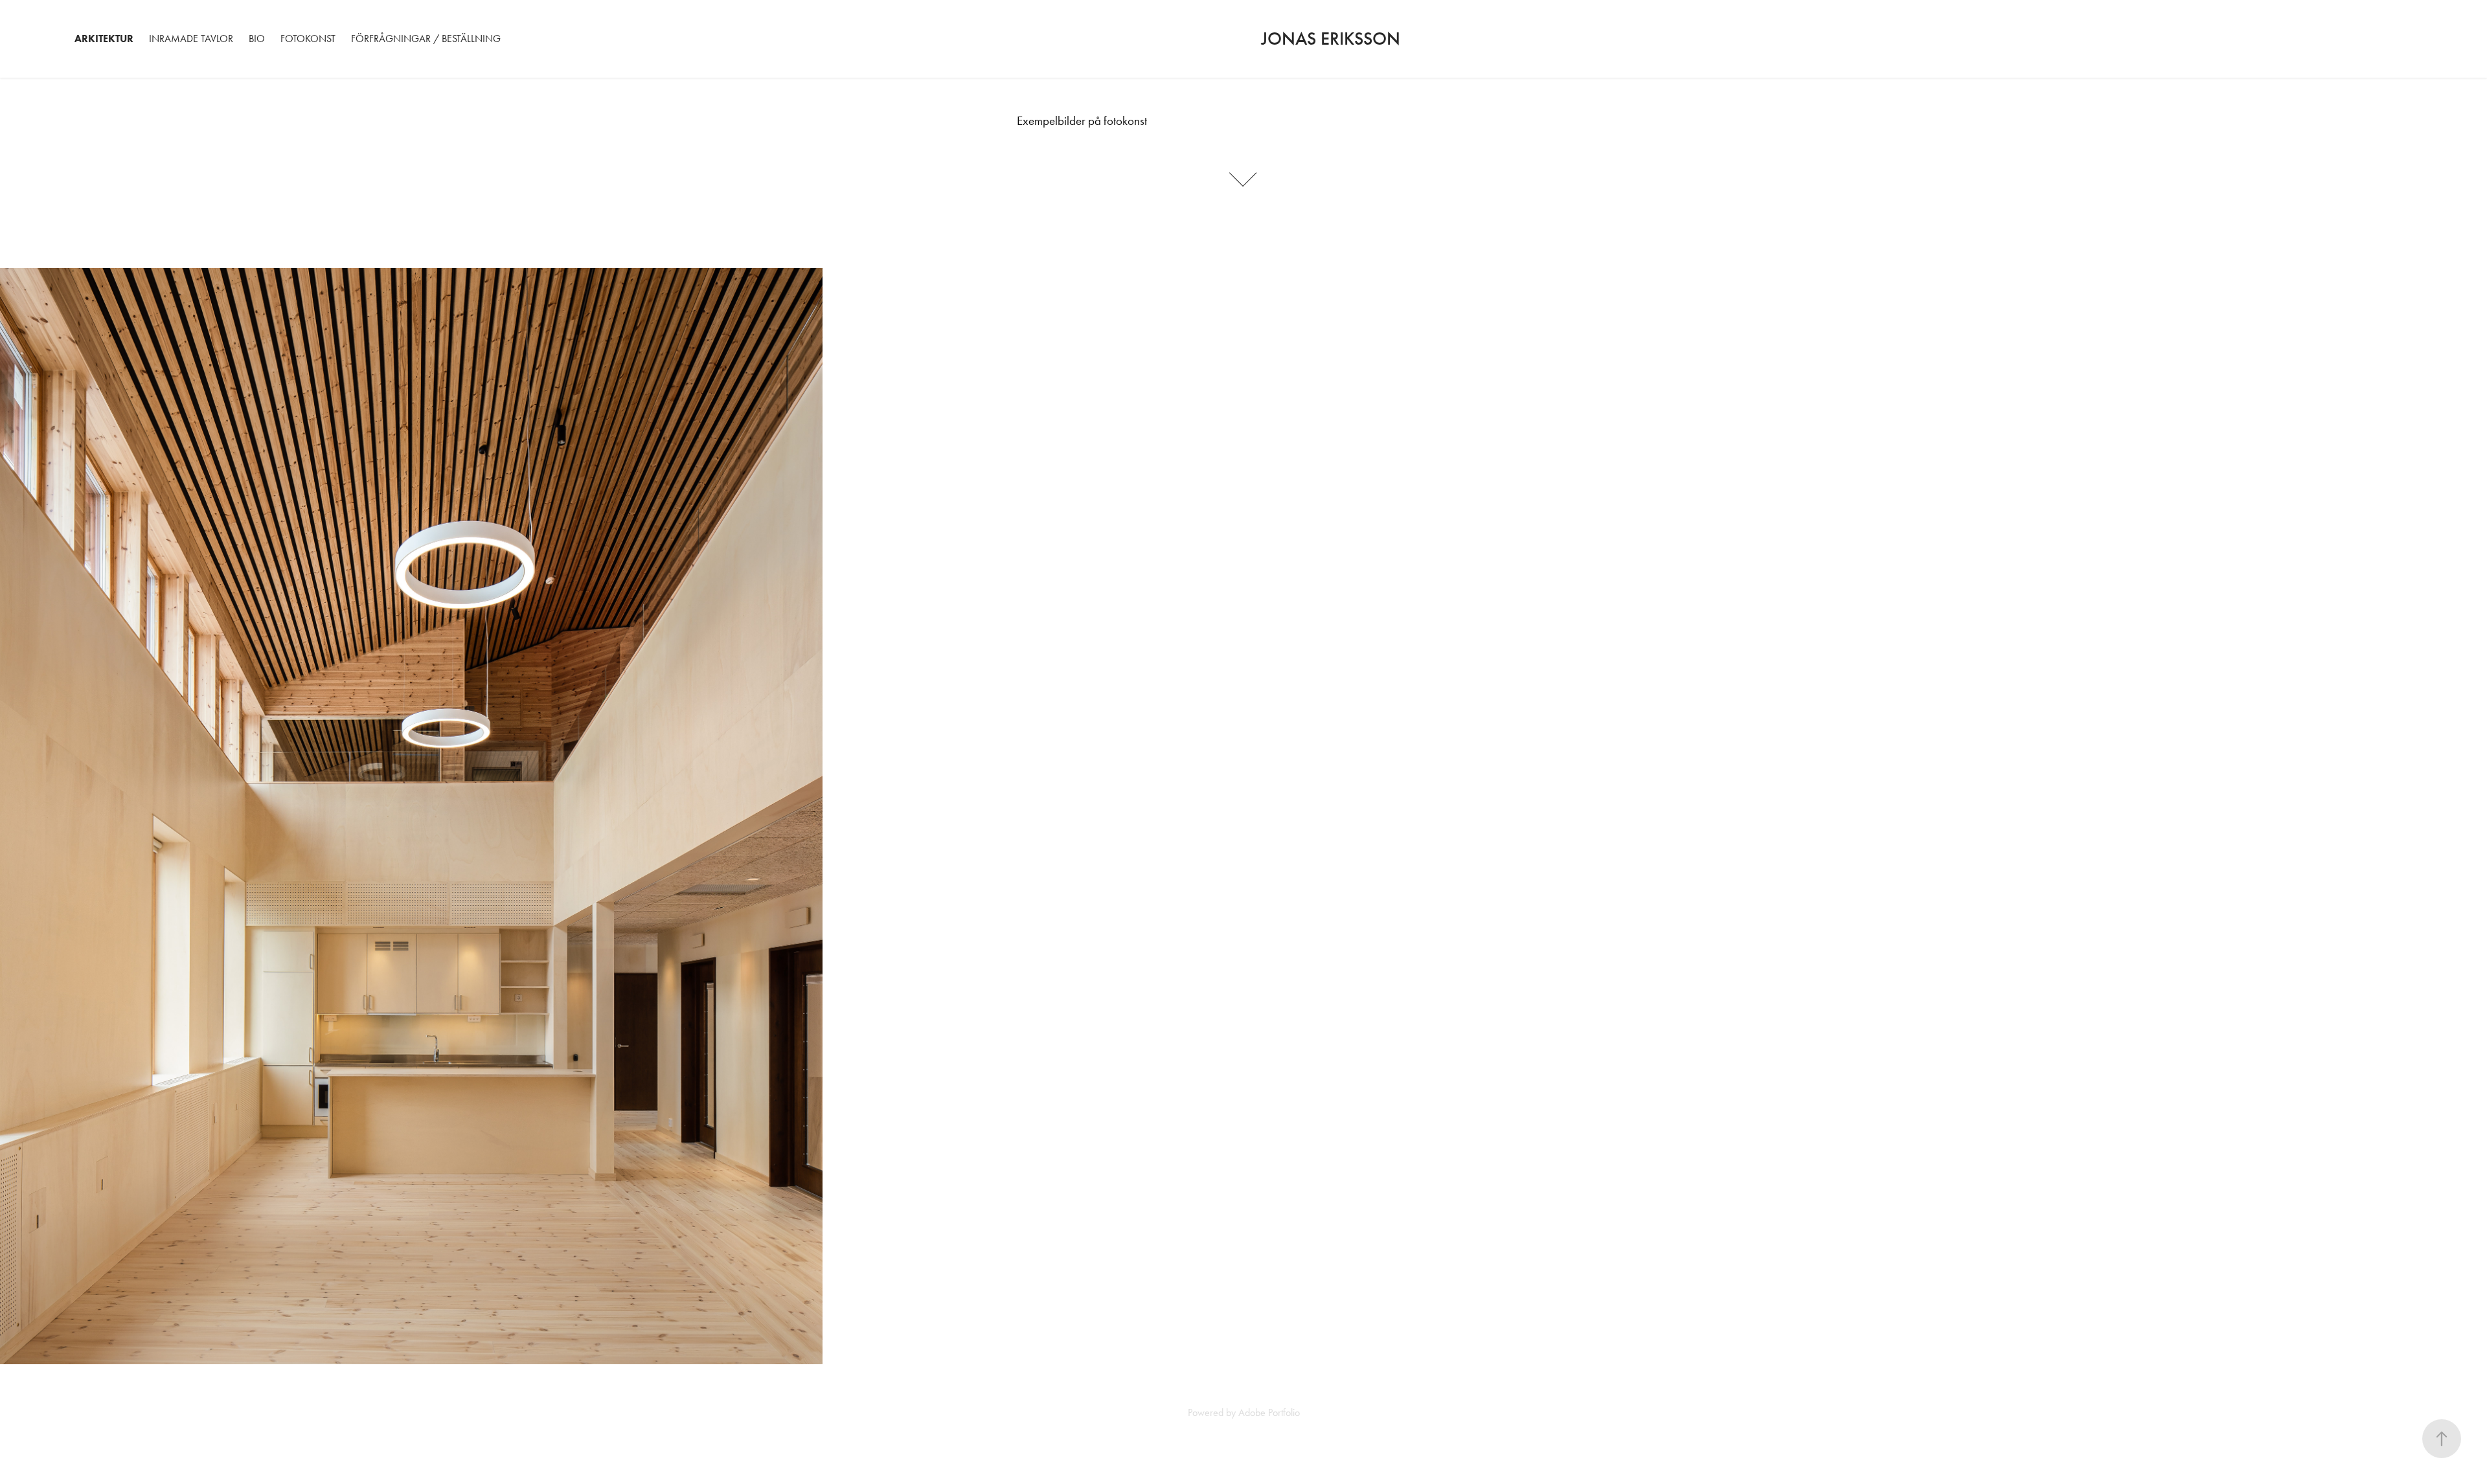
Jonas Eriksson (1333, 39)
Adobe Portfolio (1269, 1412)
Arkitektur (104, 39)
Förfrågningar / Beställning (426, 39)
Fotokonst (308, 39)
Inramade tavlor (191, 39)
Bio (257, 39)
